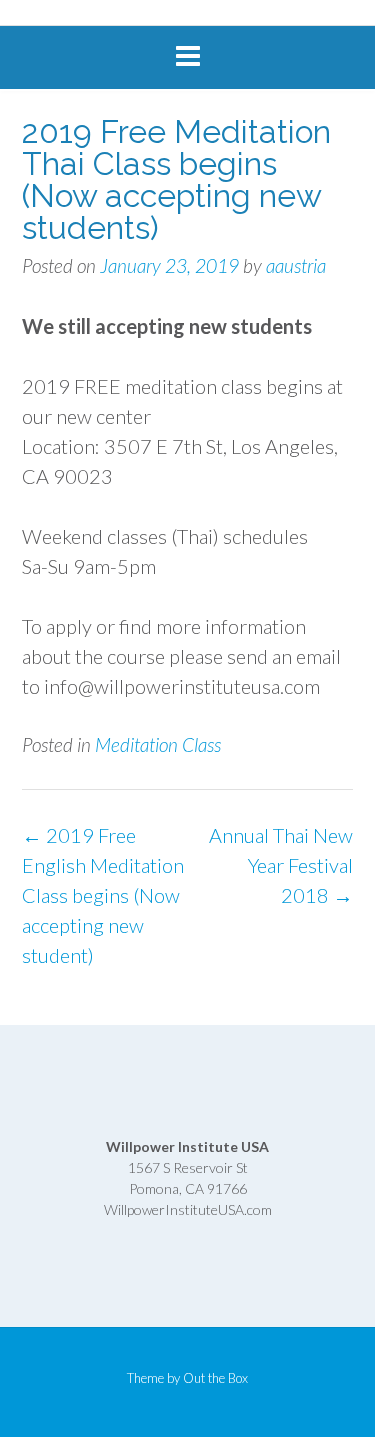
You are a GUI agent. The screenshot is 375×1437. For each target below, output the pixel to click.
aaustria (296, 265)
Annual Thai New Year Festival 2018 (281, 865)
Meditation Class (158, 744)
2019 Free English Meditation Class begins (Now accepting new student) (103, 895)
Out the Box (215, 1378)
